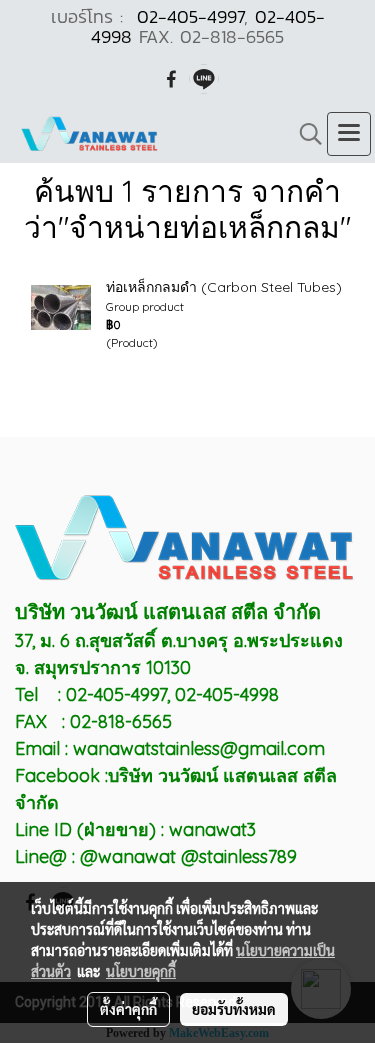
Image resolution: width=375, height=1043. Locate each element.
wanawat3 (212, 829)
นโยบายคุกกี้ (141, 971)
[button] (304, 134)
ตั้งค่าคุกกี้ (128, 1009)
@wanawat (130, 856)
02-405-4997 (190, 16)
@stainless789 (239, 856)
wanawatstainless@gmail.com (199, 748)
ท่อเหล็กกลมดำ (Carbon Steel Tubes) (224, 287)
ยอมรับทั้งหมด (234, 1009)
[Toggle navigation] (349, 134)
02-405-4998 (227, 694)
